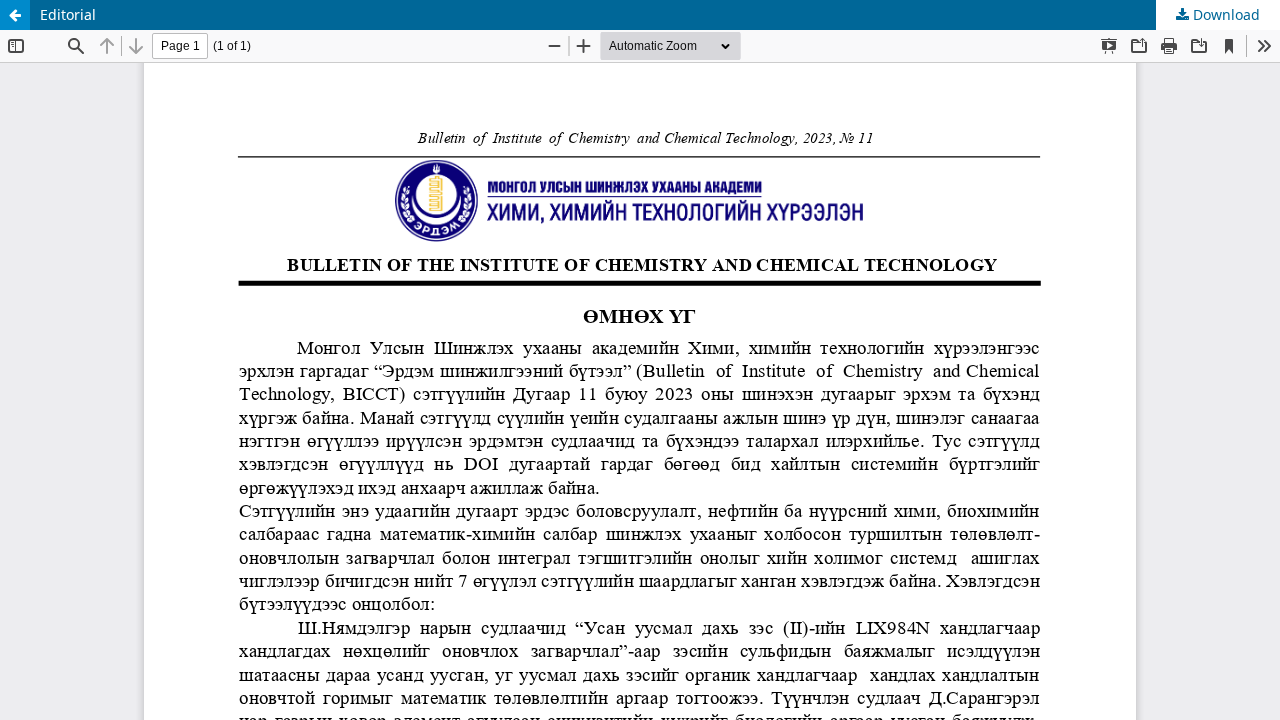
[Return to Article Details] (15, 15)
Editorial (68, 14)
